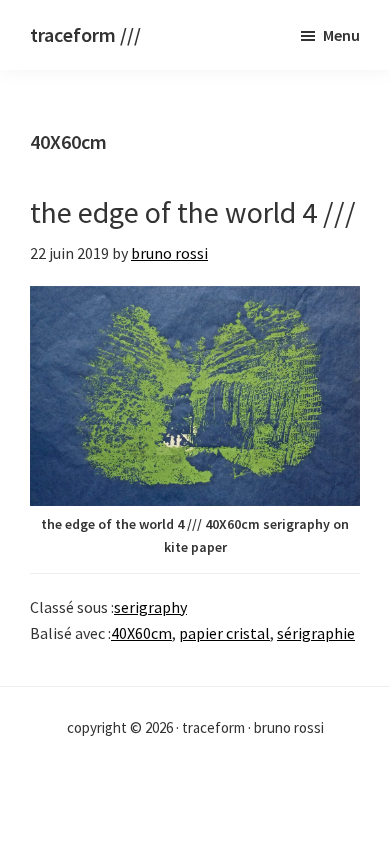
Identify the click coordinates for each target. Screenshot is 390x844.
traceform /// (85, 34)
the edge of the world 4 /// (193, 212)
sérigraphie (316, 633)
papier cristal (224, 633)
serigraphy (150, 607)
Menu (341, 35)
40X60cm (141, 633)
